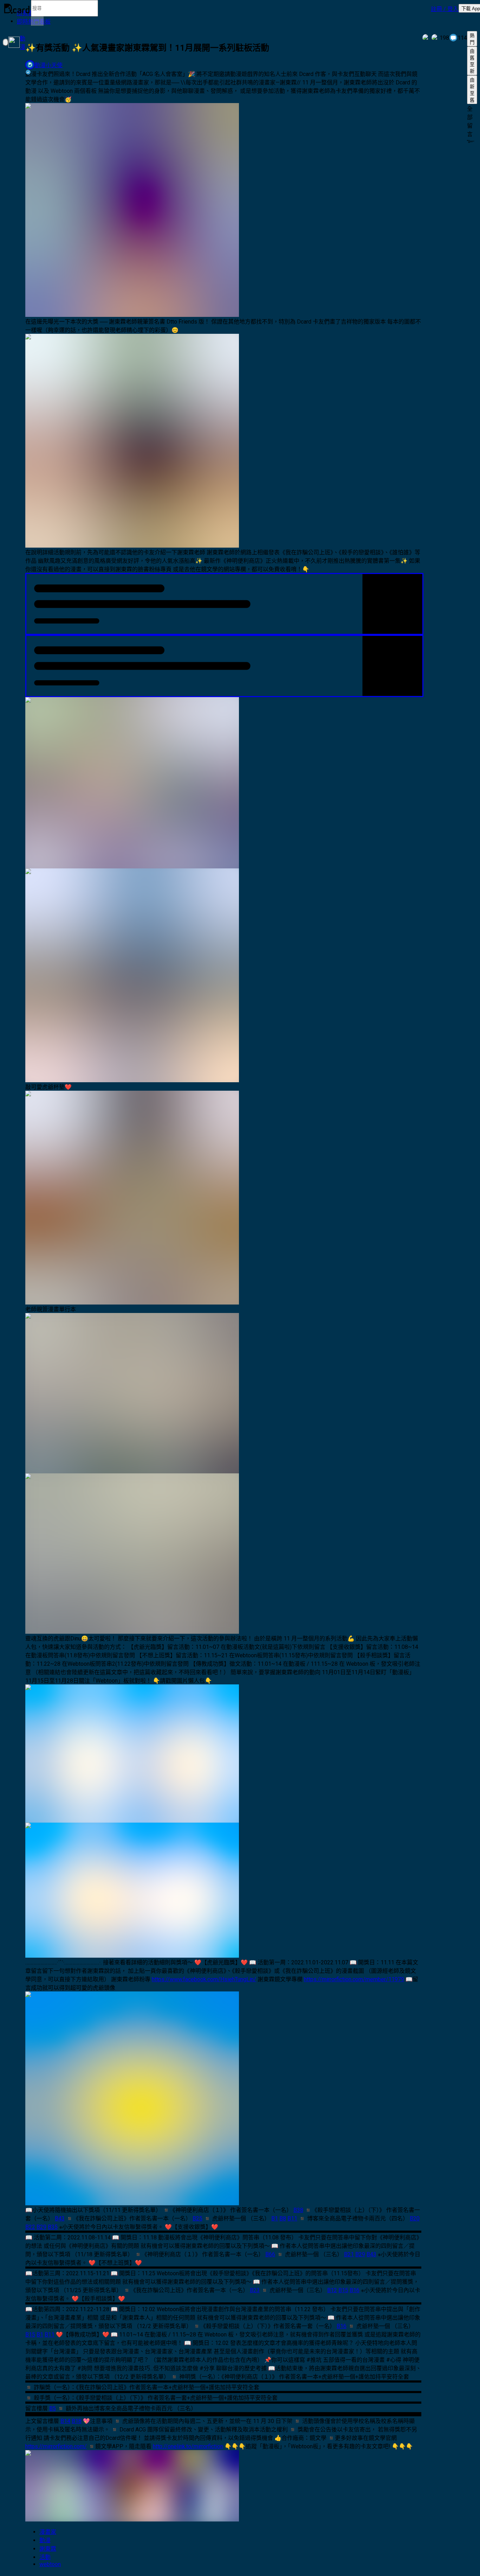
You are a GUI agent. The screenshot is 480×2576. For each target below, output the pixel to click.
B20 (415, 2218)
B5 (53, 2408)
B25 (197, 2218)
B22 (30, 2227)
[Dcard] (17, 8)
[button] (445, 8)
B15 (343, 2290)
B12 (332, 2290)
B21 (349, 2254)
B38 (298, 2210)
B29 (41, 2227)
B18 (77, 2421)
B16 (355, 2290)
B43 (60, 2218)
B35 (53, 2227)
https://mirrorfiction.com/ (56, 2446)
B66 (270, 2254)
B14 (65, 2421)
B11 (292, 2218)
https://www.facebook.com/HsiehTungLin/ (204, 1979)
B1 (275, 2218)
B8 (283, 2218)
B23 (255, 2290)
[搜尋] (37, 21)
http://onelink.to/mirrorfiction (188, 2446)
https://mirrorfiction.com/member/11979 (354, 1979)
